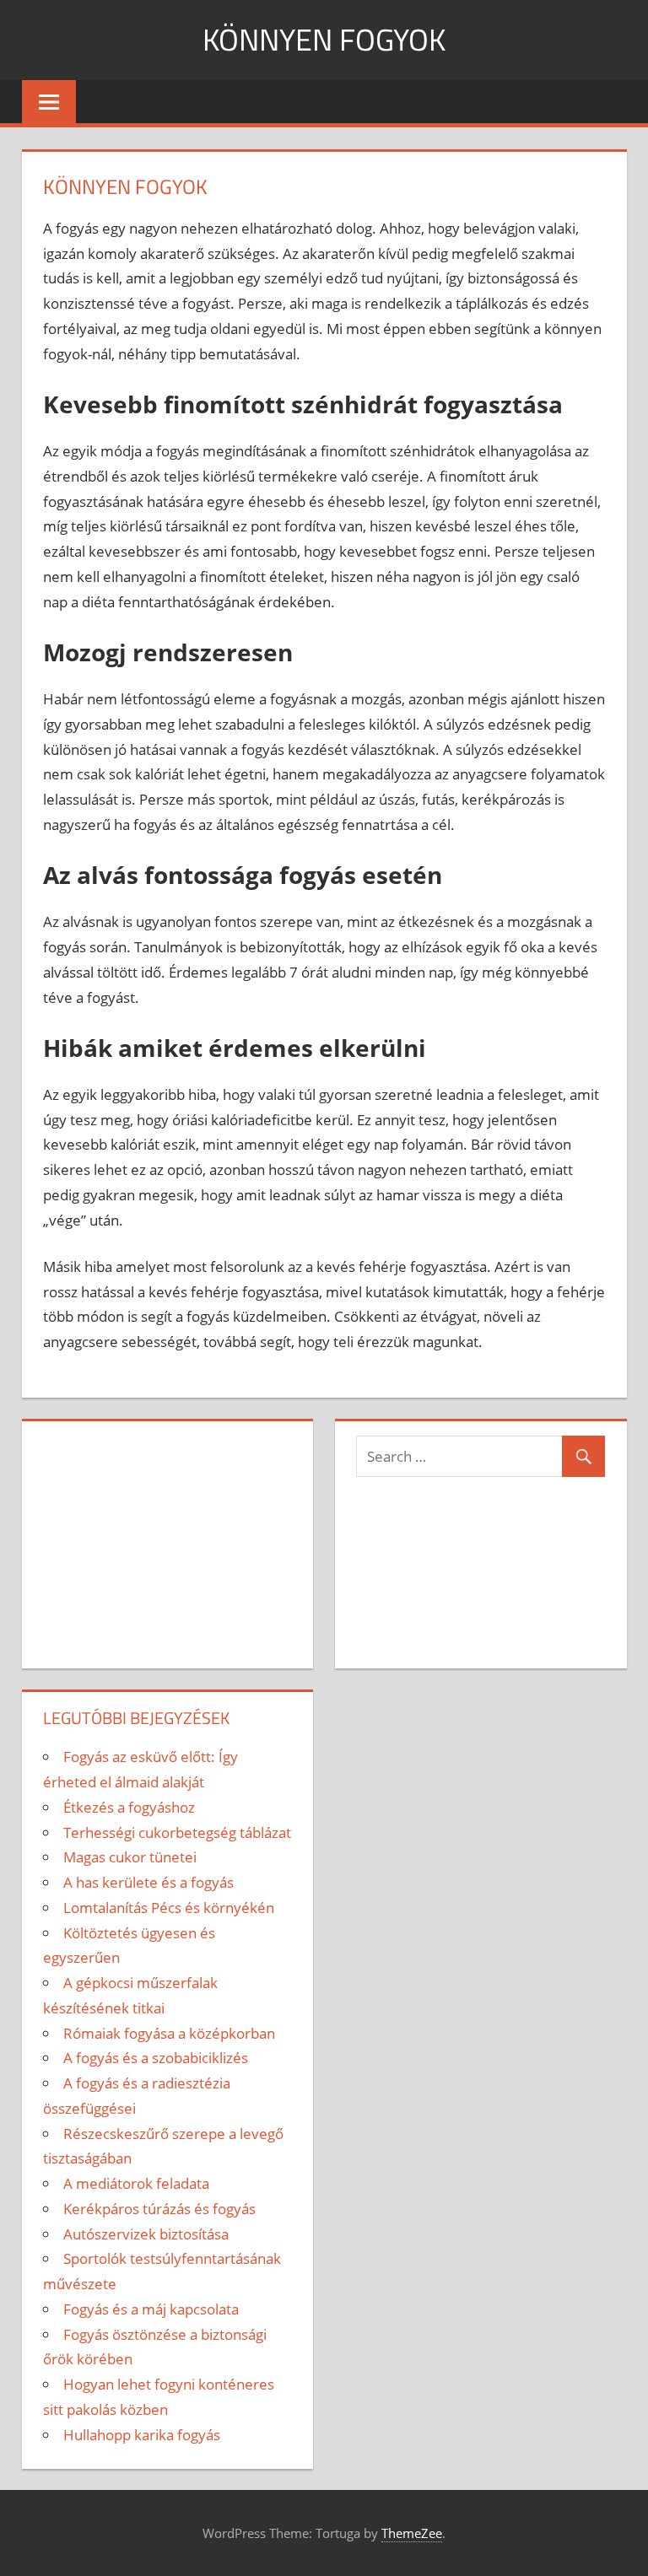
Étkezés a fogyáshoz (129, 1807)
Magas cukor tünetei (130, 1857)
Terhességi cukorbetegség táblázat (177, 1832)
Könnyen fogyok (324, 39)
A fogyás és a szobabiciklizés (156, 2058)
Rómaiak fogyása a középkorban (169, 2033)
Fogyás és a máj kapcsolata (151, 2309)
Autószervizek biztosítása (146, 2234)
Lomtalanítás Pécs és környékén (169, 1908)
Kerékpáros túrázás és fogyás (159, 2209)
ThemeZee (412, 2533)
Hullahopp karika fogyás (142, 2435)
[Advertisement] (167, 1541)
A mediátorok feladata (136, 2183)
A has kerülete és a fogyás (148, 1882)
